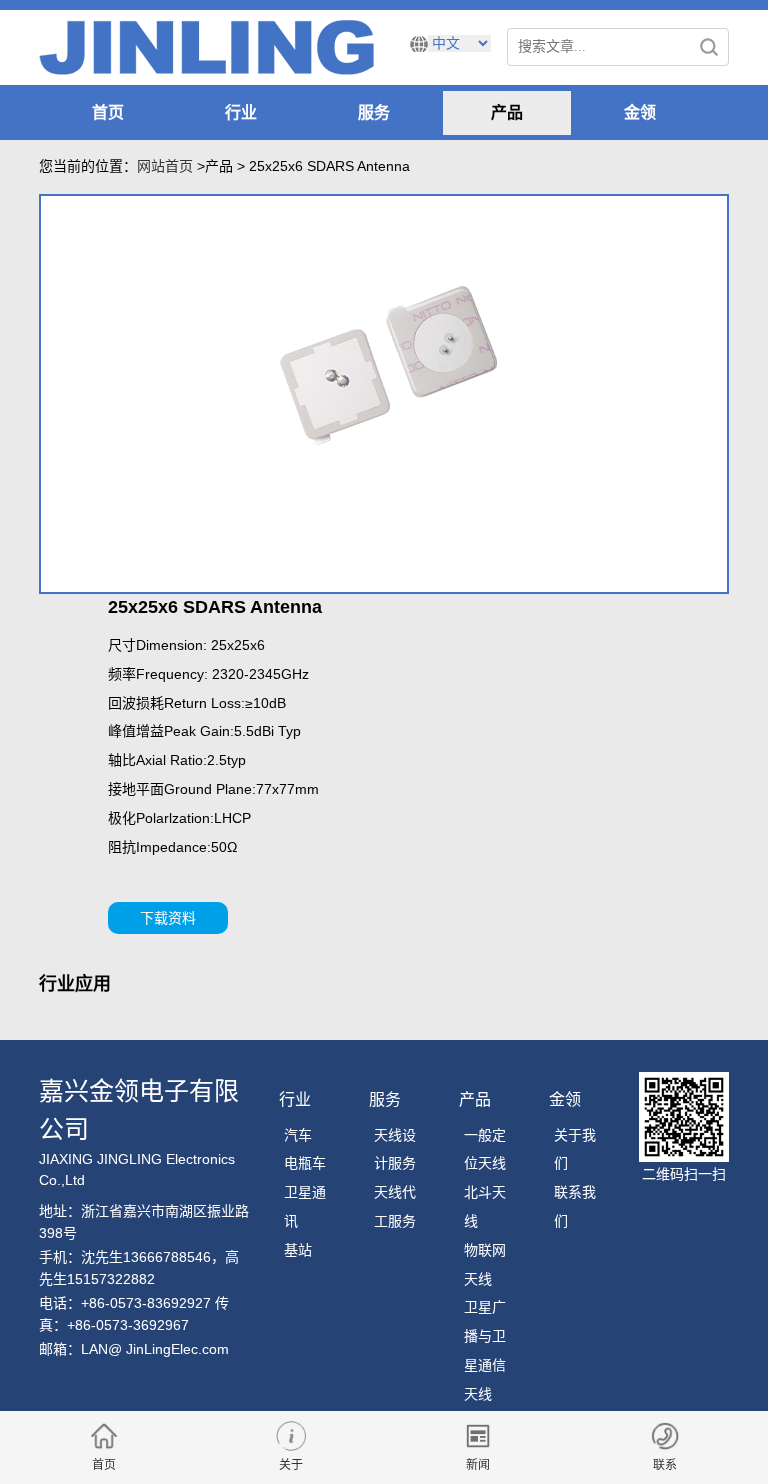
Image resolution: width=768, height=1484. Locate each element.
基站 (298, 1250)
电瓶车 (305, 1163)
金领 (640, 112)
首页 (108, 112)
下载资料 (168, 918)
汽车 (298, 1135)
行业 (241, 112)
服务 (374, 112)
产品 (507, 112)
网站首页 (165, 166)
